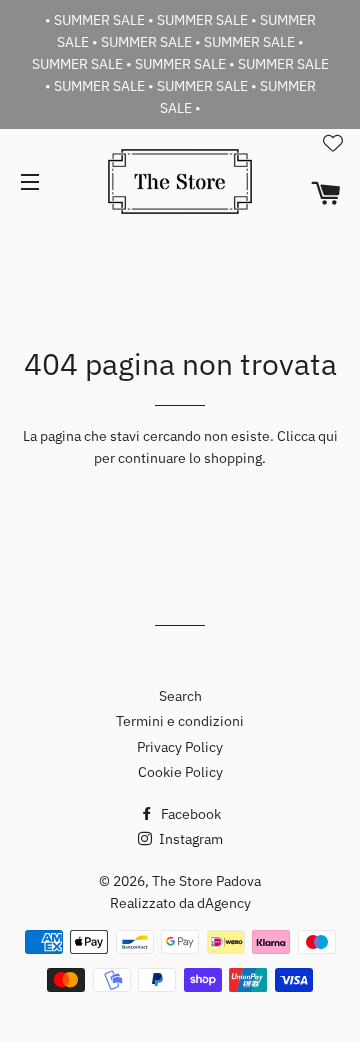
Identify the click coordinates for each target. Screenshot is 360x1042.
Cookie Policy (180, 772)
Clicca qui (307, 436)
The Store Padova (206, 881)
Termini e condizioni (180, 721)
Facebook (189, 814)
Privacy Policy (180, 747)
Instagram (189, 839)
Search (180, 696)
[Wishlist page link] (333, 143)
